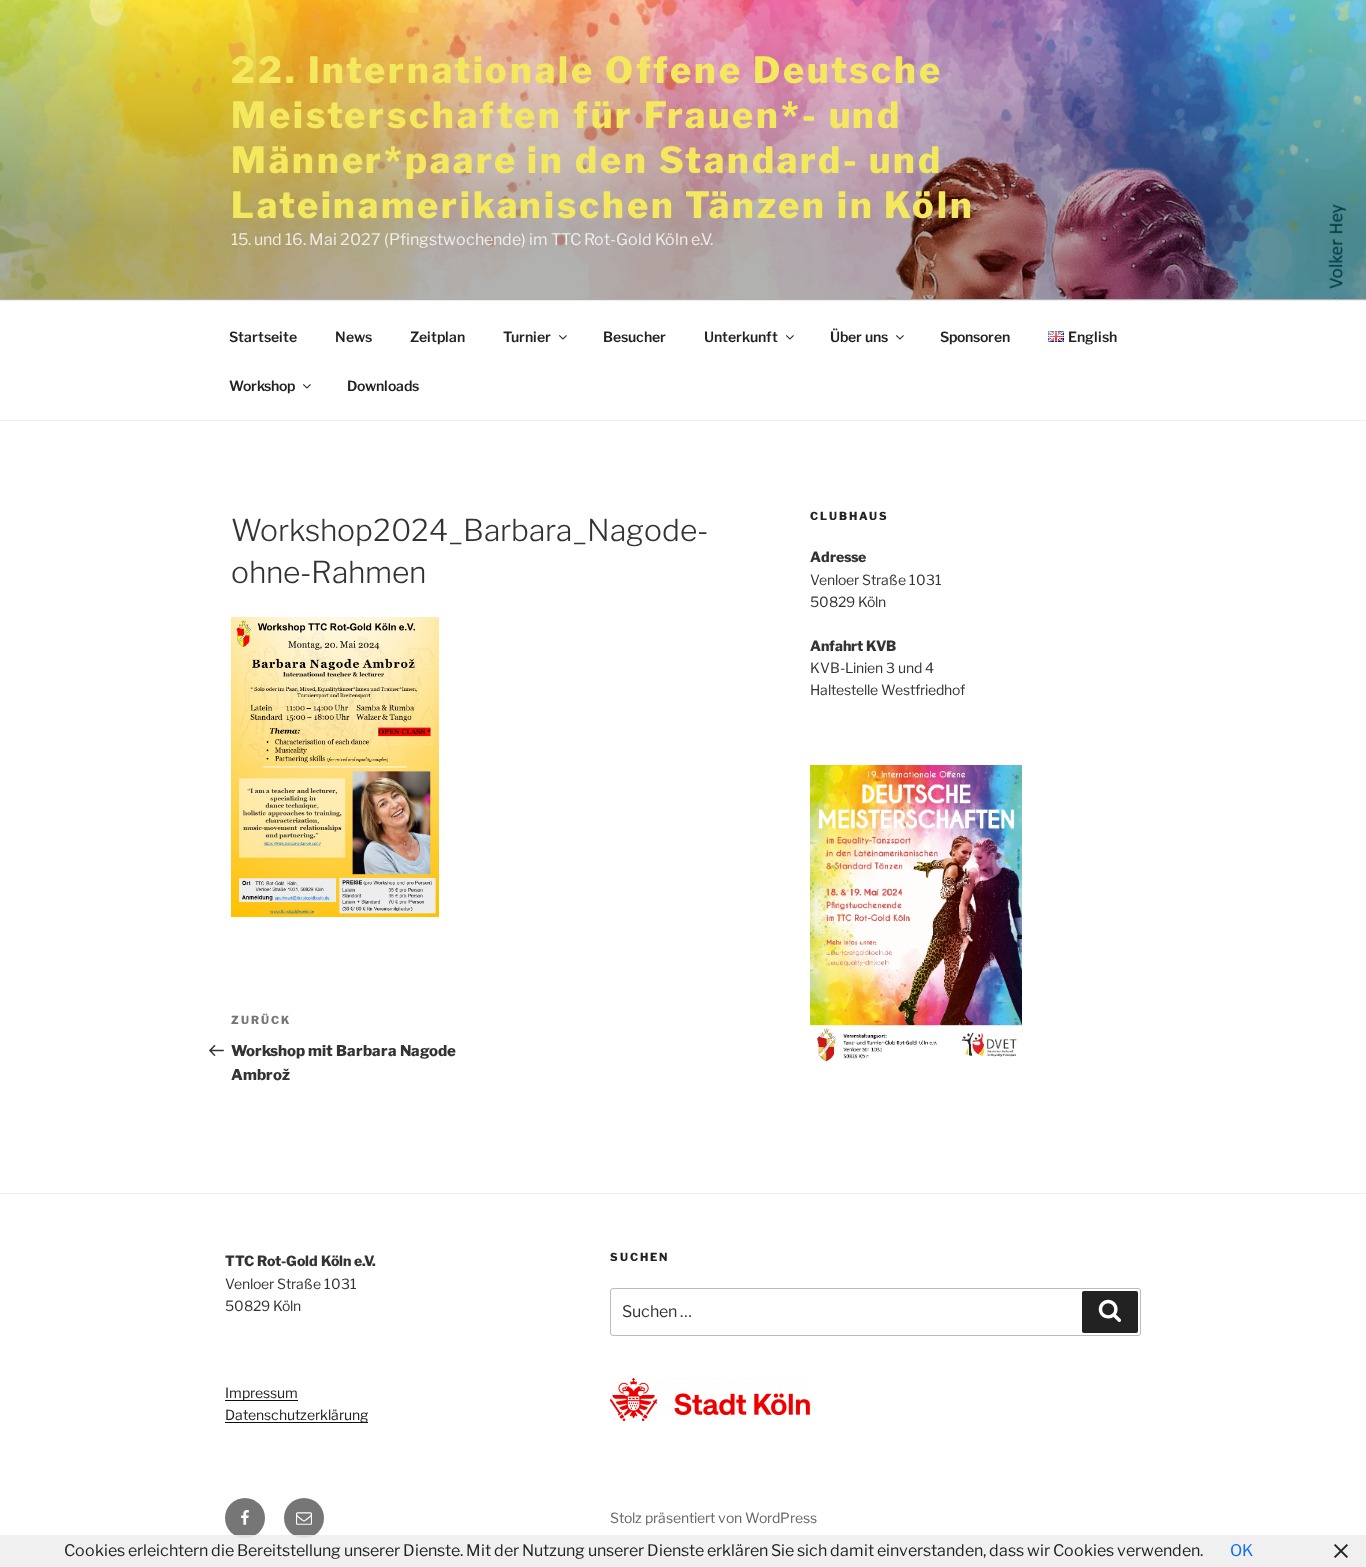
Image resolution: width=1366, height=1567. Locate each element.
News (353, 336)
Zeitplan (437, 336)
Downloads (383, 385)
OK (1241, 1550)
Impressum (261, 1392)
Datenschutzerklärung (296, 1414)
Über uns (859, 336)
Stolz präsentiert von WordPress (713, 1517)
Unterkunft (741, 336)
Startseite (263, 336)
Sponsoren (975, 336)
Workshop (262, 385)
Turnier (527, 336)
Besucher (634, 336)
